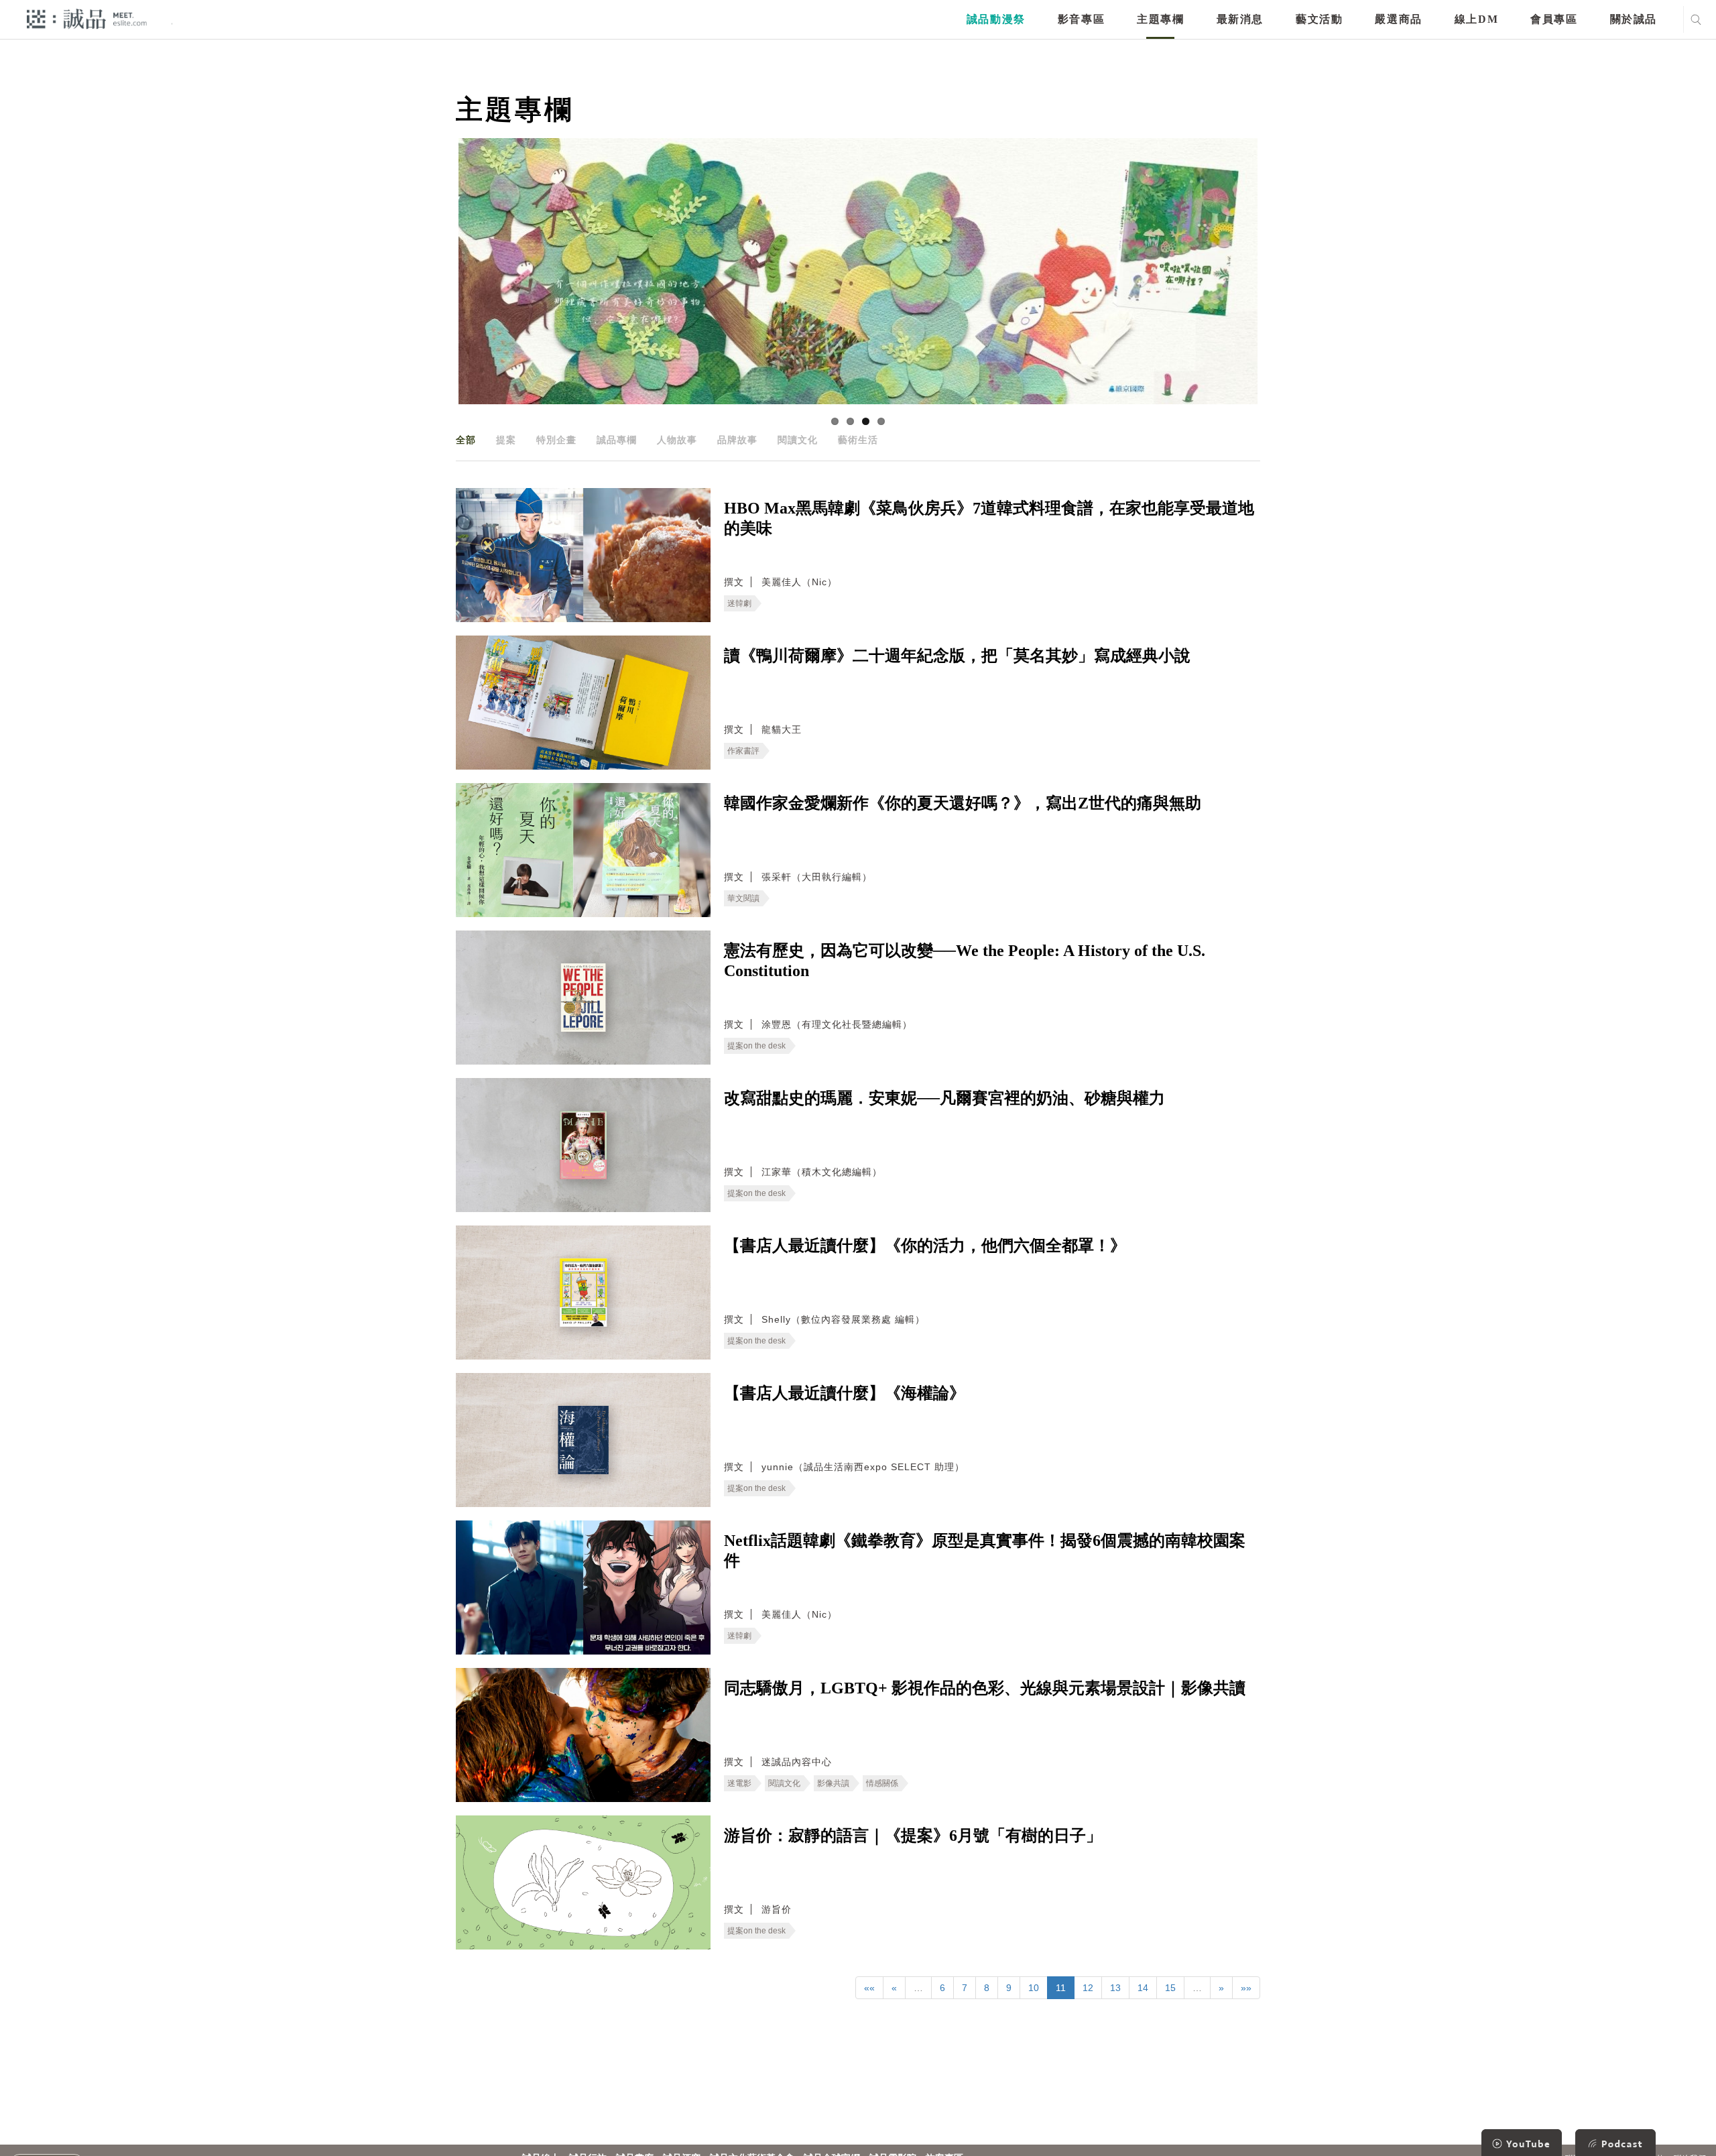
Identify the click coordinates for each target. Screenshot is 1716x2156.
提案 (506, 440)
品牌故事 (737, 440)
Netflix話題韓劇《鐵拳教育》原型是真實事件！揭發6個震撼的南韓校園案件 (985, 1551)
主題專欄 (1160, 19)
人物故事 (677, 440)
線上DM (1476, 19)
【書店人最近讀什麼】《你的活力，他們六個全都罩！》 (925, 1246)
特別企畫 (556, 440)
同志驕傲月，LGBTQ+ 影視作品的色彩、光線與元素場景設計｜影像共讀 (985, 1688)
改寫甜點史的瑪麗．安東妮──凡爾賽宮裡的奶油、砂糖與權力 (944, 1098)
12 (1088, 1988)
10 (1034, 1988)
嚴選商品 (1398, 19)
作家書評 (743, 751)
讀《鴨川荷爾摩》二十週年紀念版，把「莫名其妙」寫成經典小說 (957, 656)
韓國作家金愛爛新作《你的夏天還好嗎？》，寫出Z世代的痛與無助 (963, 803)
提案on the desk (756, 1046)
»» (1246, 1988)
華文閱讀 (743, 898)
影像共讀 (833, 1783)
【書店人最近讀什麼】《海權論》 (845, 1393)
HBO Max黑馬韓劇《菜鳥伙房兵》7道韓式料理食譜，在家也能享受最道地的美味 (989, 518)
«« (869, 1988)
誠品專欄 (617, 440)
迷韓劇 (739, 603)
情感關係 (882, 1783)
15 (1170, 1988)
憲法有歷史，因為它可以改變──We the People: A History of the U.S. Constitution (965, 961)
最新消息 (1240, 19)
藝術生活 (858, 440)
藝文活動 (1319, 19)
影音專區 (1081, 19)
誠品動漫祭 (996, 19)
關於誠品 (1634, 19)
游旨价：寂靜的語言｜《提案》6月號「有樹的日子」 (913, 1836)
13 (1115, 1988)
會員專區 (1554, 19)
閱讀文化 (798, 440)
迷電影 (739, 1783)
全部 (466, 440)
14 (1143, 1988)
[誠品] (87, 18)
